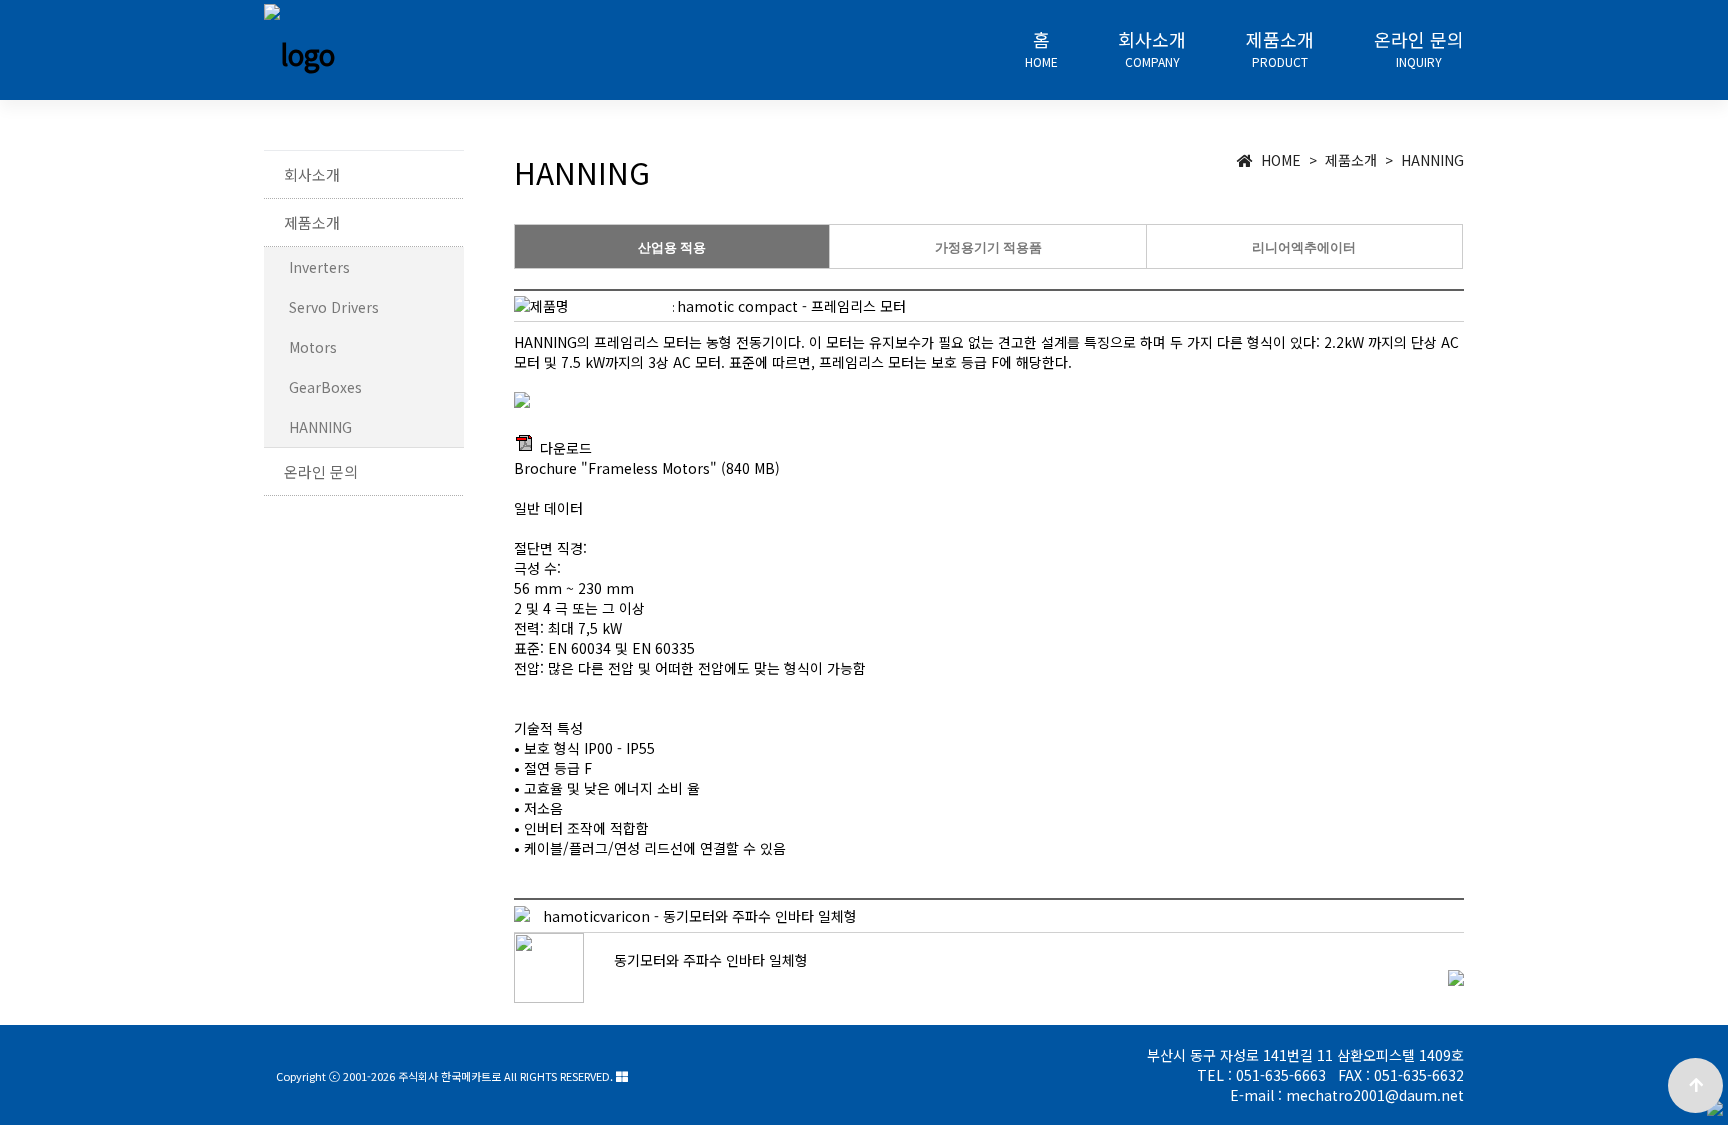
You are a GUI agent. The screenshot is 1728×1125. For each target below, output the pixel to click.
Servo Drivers (334, 307)
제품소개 (1280, 50)
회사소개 (1152, 50)
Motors (313, 347)
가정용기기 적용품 (988, 247)
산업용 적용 (672, 247)
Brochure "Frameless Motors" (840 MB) (647, 468)
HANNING (320, 427)
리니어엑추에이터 (1304, 247)
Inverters (319, 267)
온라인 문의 (1419, 50)
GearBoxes (325, 387)
